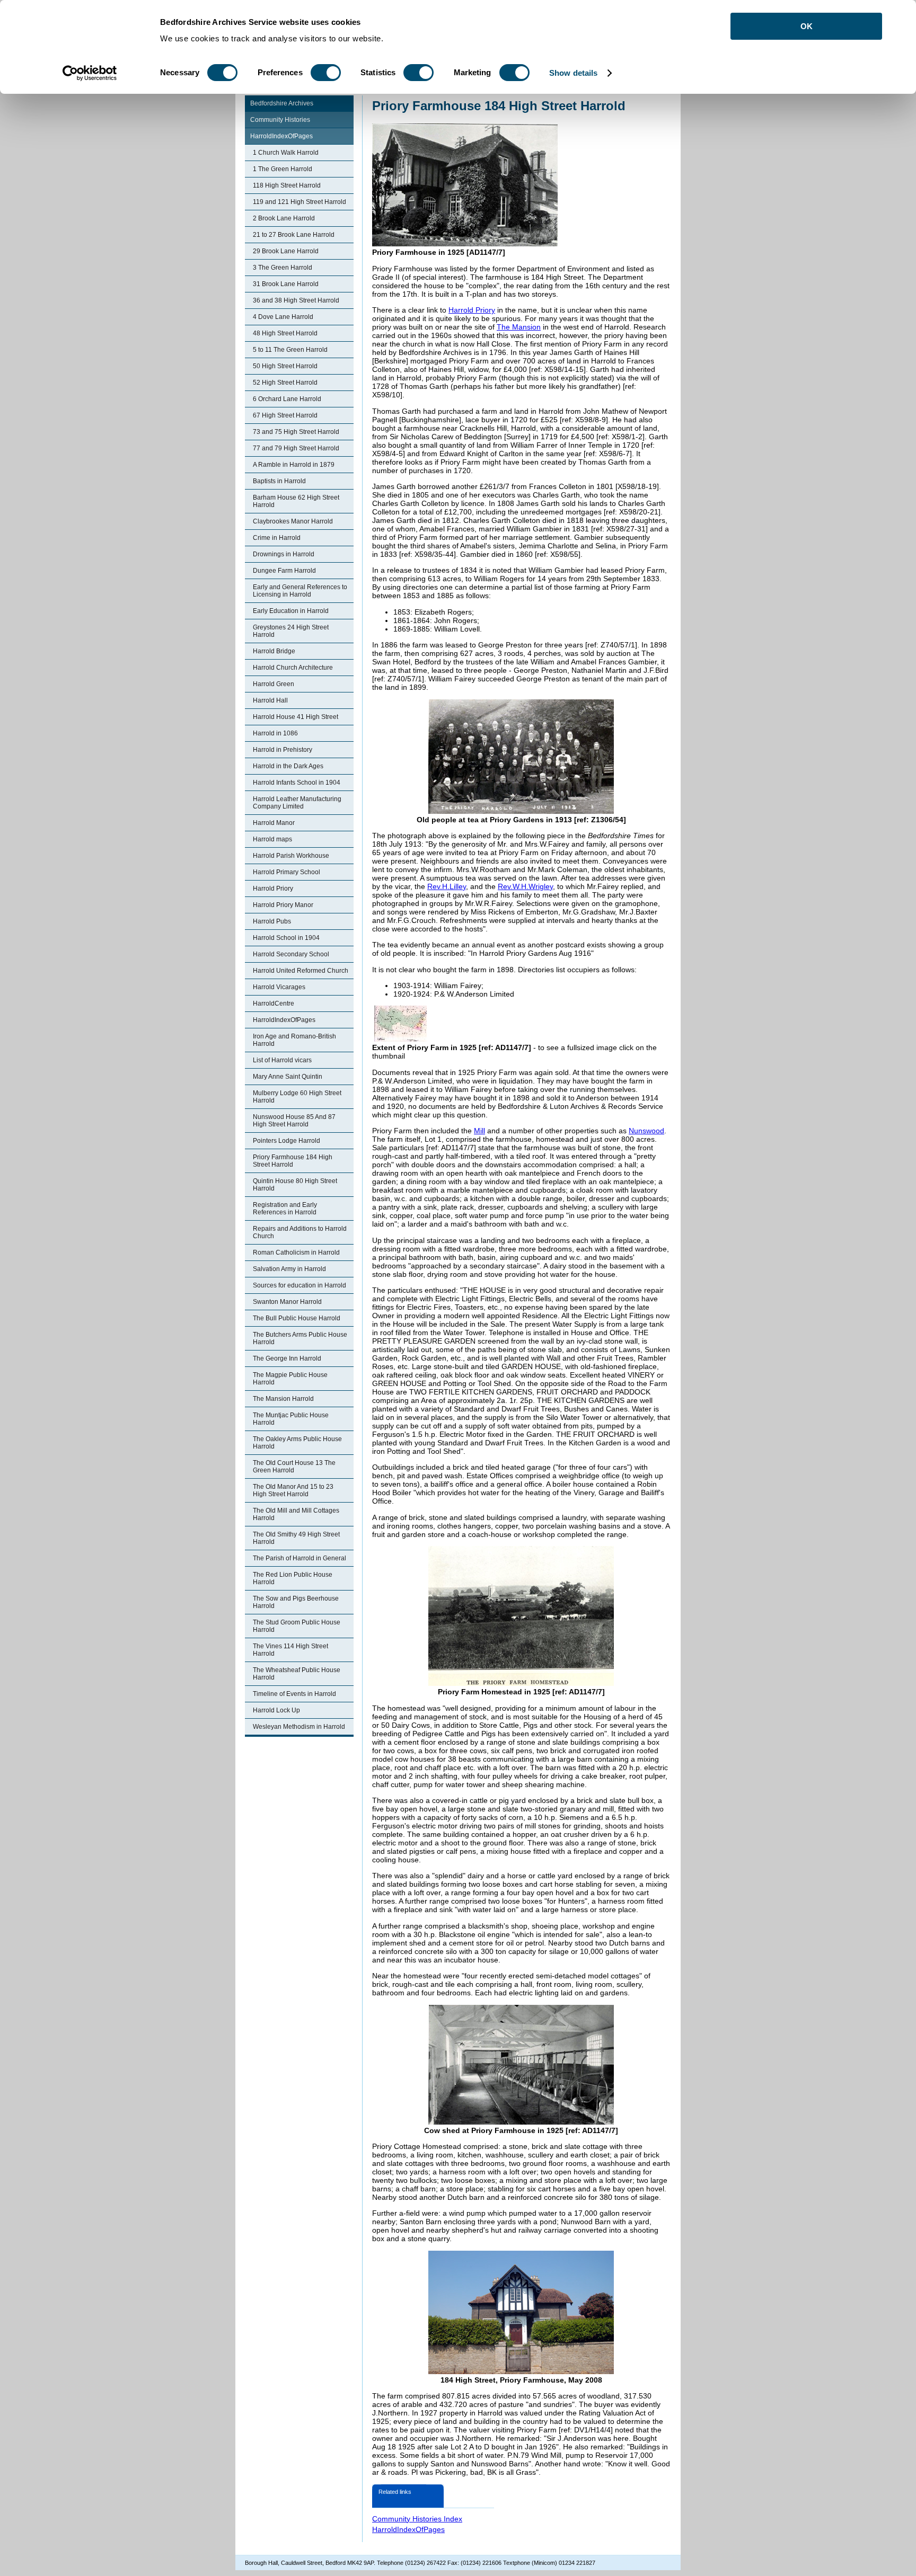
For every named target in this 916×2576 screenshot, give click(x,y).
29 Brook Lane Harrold (286, 251)
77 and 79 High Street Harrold (296, 448)
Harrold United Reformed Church (301, 971)
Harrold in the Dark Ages (288, 766)
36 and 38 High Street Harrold (296, 300)
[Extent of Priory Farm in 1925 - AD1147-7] (400, 1039)
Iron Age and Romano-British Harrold (294, 1040)
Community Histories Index (417, 2519)
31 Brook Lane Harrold (286, 284)
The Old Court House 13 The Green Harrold (294, 1467)
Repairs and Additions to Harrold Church (300, 1232)
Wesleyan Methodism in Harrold (299, 1727)
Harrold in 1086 (275, 733)
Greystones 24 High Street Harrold (291, 631)
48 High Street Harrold (285, 333)
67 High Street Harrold (285, 415)
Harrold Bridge (274, 651)
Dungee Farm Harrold (284, 571)
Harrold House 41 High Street (296, 717)
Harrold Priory (273, 889)
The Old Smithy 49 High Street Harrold (296, 1538)
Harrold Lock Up (276, 1710)
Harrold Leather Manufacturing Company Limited (297, 803)
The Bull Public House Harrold (297, 1318)
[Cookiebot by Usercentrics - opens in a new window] (90, 73)
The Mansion (519, 327)
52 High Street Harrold (285, 383)
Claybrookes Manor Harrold (293, 521)
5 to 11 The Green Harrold (290, 350)
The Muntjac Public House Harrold (291, 1419)
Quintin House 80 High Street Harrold (295, 1185)
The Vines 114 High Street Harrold (290, 1650)
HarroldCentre (274, 1003)
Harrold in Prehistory (283, 750)
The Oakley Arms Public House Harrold (297, 1443)
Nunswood (646, 1131)
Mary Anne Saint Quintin (288, 1077)
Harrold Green (274, 684)
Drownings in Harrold (284, 554)
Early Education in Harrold (291, 611)
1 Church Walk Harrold (286, 153)
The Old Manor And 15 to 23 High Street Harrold (293, 1490)
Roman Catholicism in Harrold (296, 1253)
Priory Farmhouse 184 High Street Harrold (293, 1161)
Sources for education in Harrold (300, 1285)
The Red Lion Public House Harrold (293, 1578)
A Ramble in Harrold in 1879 (294, 465)
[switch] (326, 73)
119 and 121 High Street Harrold (300, 202)
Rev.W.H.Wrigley (525, 886)
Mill (479, 1131)
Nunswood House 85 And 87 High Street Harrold (294, 1121)
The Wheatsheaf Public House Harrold (297, 1674)
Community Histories (280, 120)
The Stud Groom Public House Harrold (297, 1626)
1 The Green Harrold (283, 169)
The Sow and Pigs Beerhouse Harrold (296, 1602)
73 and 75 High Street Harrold (296, 432)
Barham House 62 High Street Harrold (296, 501)
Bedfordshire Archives (282, 103)
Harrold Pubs (272, 921)
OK (807, 26)
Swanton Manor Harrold (287, 1302)
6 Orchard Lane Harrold (287, 399)
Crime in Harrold (277, 538)
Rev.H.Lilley (447, 886)
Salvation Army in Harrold (289, 1269)
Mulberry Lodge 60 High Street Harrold (297, 1097)
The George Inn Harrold (287, 1358)
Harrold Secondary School (291, 954)
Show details (573, 73)
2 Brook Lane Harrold (284, 218)
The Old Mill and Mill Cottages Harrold (296, 1514)
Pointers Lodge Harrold (287, 1141)
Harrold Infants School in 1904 (297, 783)
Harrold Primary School (287, 872)
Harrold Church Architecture (293, 668)
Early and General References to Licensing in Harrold (300, 591)
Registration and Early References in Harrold (285, 1209)
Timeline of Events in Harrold (294, 1694)
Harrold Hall (270, 700)
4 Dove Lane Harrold (283, 317)
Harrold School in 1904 (286, 938)
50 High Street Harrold (285, 366)
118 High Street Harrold (287, 185)
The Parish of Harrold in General (300, 1558)
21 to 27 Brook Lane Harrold (294, 235)
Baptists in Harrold (279, 481)
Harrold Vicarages (279, 987)
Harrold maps (272, 839)
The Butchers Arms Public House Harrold (300, 1338)
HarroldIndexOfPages (281, 136)
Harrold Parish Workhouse (291, 856)
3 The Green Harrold (283, 268)
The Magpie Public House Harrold (290, 1379)
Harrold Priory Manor (283, 905)
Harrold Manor (274, 823)
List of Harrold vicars (282, 1060)
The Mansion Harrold (283, 1399)
